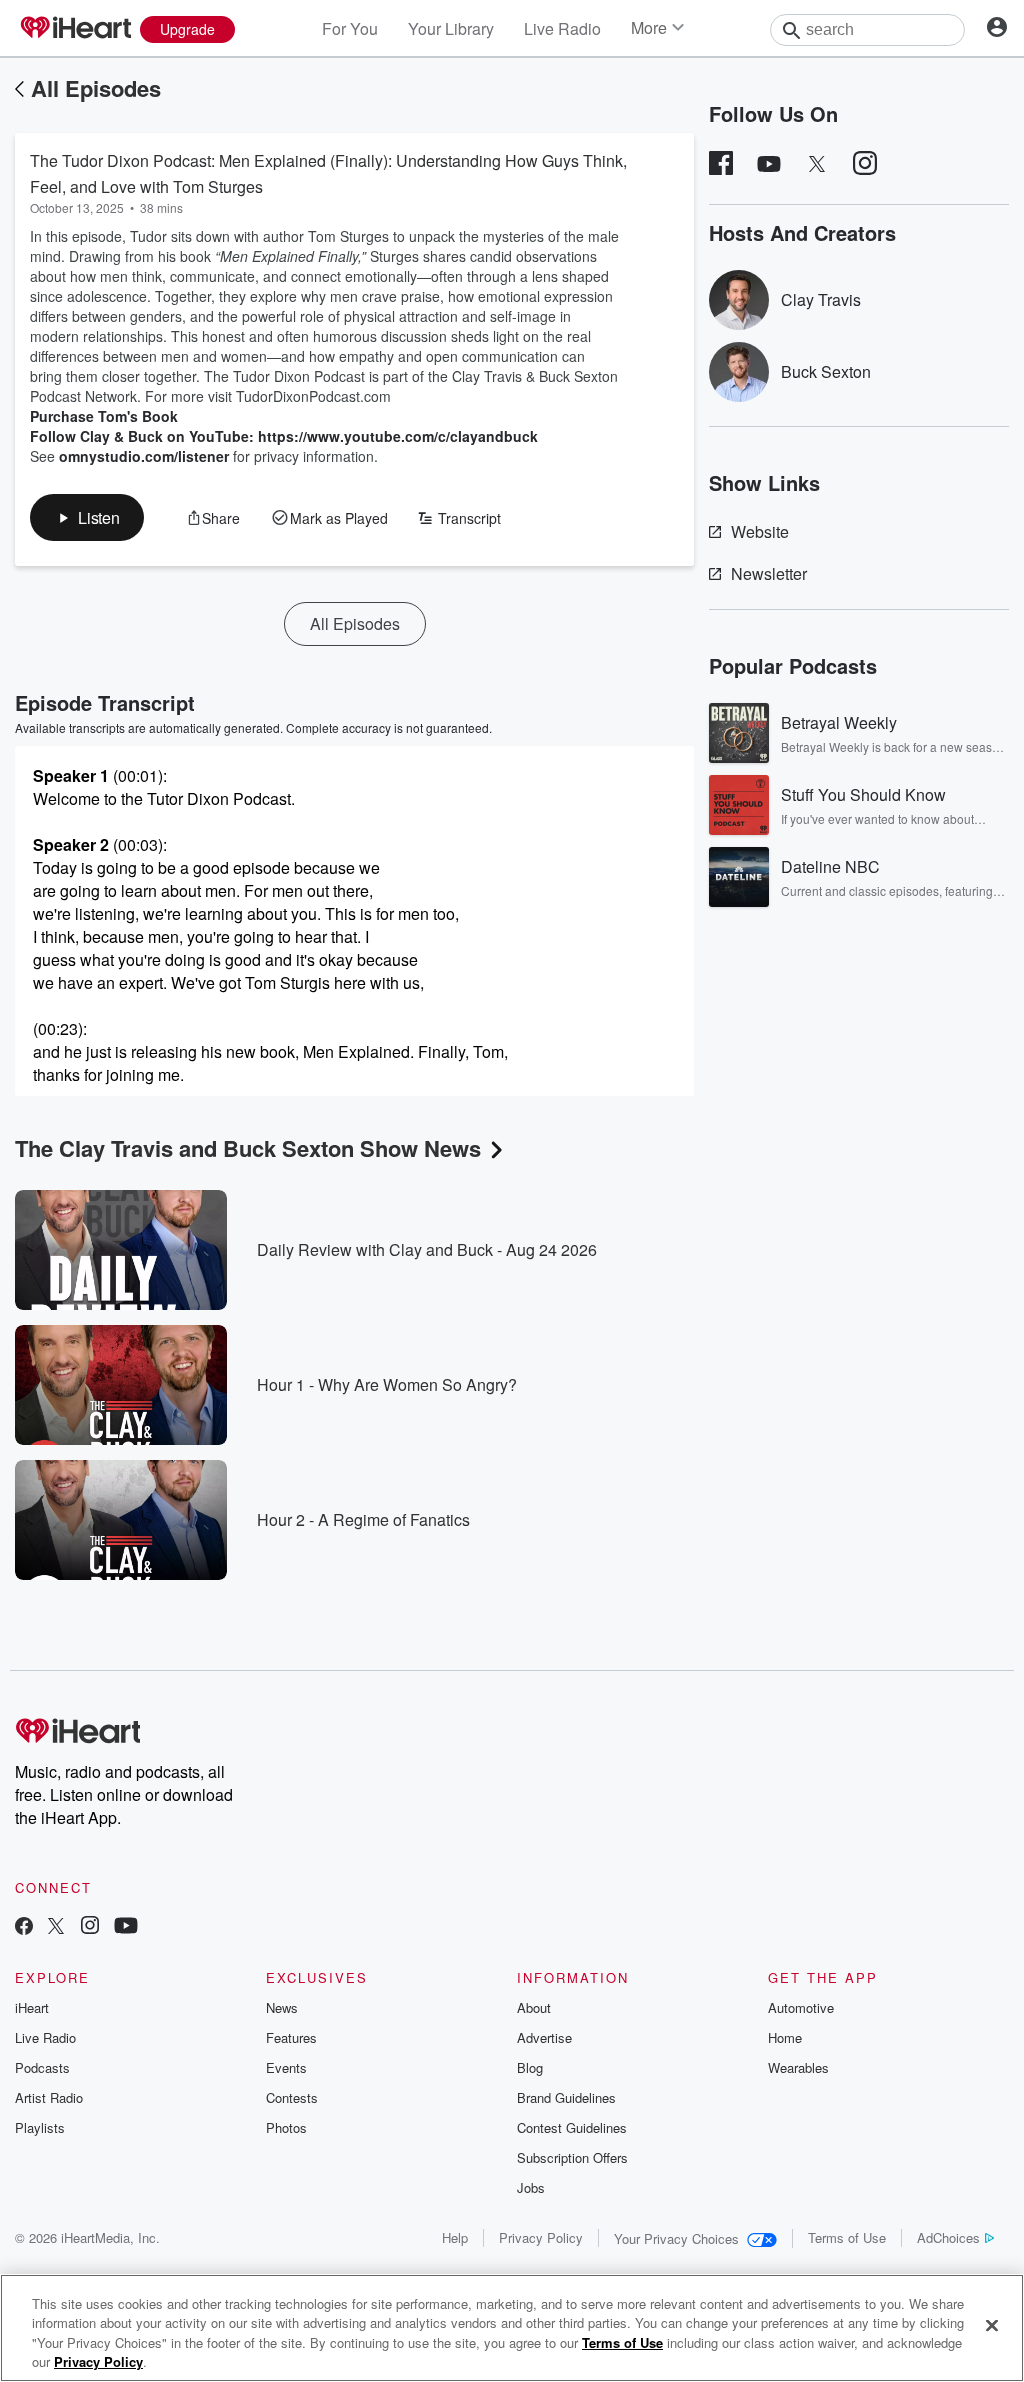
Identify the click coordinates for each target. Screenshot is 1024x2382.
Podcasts (42, 2067)
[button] (87, 517)
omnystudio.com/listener (144, 456)
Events (286, 2067)
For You (350, 28)
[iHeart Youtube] (126, 1927)
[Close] (992, 2325)
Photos (286, 2127)
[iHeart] (75, 29)
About (534, 2007)
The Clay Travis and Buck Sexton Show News (248, 1148)
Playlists (40, 2127)
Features (291, 2037)
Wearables (798, 2067)
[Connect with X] (56, 1927)
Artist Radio (49, 2097)
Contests (292, 2097)
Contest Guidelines (572, 2127)
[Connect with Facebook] (24, 1927)
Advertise (544, 2037)
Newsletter (769, 573)
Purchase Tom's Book (104, 416)
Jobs (531, 2187)
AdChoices (948, 2237)
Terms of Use (847, 2237)
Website (760, 531)
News (282, 2007)
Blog (530, 2067)
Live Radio (562, 28)
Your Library (451, 28)
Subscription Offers (572, 2157)
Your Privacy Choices (676, 2238)
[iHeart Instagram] (90, 1927)
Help (455, 2237)
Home (785, 2037)
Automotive (801, 2007)
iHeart (32, 2007)
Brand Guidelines (566, 2097)
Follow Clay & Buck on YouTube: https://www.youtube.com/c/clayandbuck (284, 436)
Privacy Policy (541, 2237)
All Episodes (96, 88)
